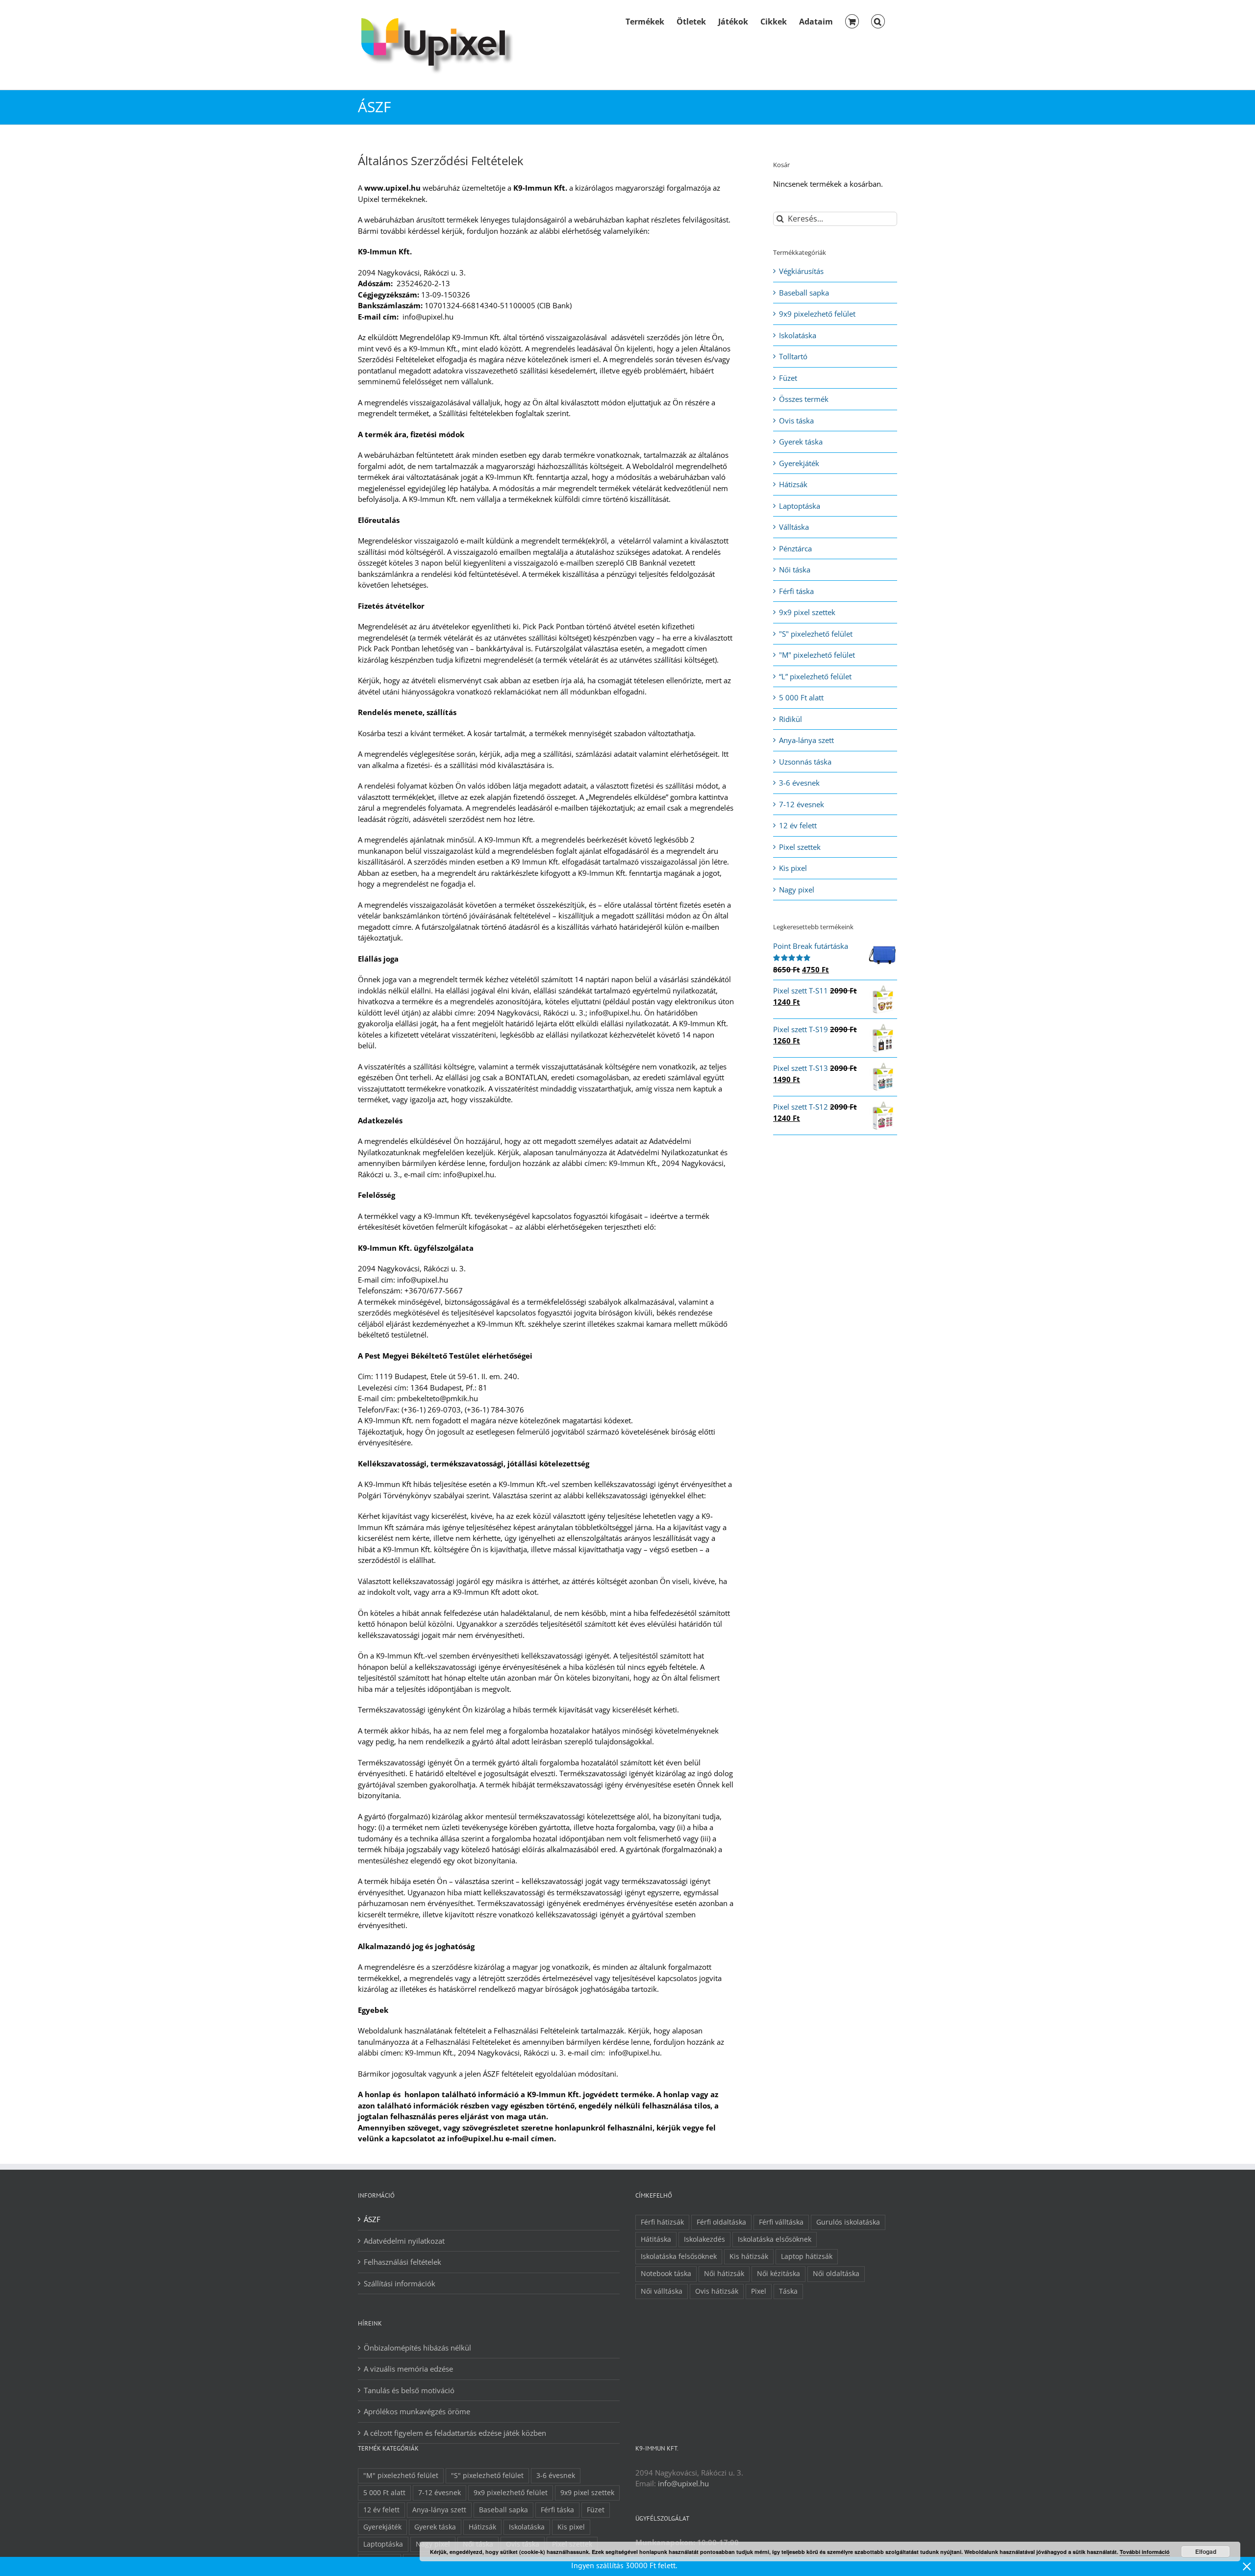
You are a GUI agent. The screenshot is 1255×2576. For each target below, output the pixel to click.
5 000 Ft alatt (801, 697)
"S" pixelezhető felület (816, 634)
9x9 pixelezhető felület (817, 314)
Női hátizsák (724, 2274)
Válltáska (794, 527)
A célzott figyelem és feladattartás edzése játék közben (455, 2433)
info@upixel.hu (683, 2483)
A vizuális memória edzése (408, 2369)
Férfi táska (796, 591)
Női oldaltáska (836, 2274)
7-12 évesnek (802, 804)
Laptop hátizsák (807, 2256)
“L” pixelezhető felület (815, 676)
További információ (1145, 2552)
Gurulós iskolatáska (848, 2222)
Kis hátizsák (749, 2256)
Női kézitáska (778, 2274)
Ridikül (791, 719)
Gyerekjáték (799, 463)
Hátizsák (793, 484)
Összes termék (804, 399)
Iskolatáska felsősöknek (679, 2256)
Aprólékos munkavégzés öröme (417, 2411)
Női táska (795, 570)
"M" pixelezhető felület (817, 655)
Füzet (788, 378)
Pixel (759, 2291)
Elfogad (1206, 2551)
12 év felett (798, 825)
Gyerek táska (801, 442)
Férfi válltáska (781, 2222)
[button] (878, 21)
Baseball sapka (804, 293)
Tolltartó (793, 356)
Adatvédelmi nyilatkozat (404, 2241)
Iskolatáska (798, 335)
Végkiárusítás (801, 271)
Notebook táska (666, 2274)
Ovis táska (796, 421)
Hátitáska (656, 2239)
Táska (788, 2291)
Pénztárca (795, 548)
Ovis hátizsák (717, 2291)
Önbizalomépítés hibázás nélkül (417, 2348)
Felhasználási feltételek (402, 2262)
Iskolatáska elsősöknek (775, 2239)
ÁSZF (372, 2219)
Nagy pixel (797, 890)
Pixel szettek (800, 847)
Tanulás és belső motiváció (409, 2390)
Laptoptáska (800, 506)
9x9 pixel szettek (807, 612)
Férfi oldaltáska (721, 2222)
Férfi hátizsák (662, 2222)
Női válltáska (662, 2291)
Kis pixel (793, 868)
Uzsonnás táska (805, 762)
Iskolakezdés (704, 2239)
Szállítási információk (400, 2283)
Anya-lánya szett (806, 740)
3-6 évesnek (799, 783)
